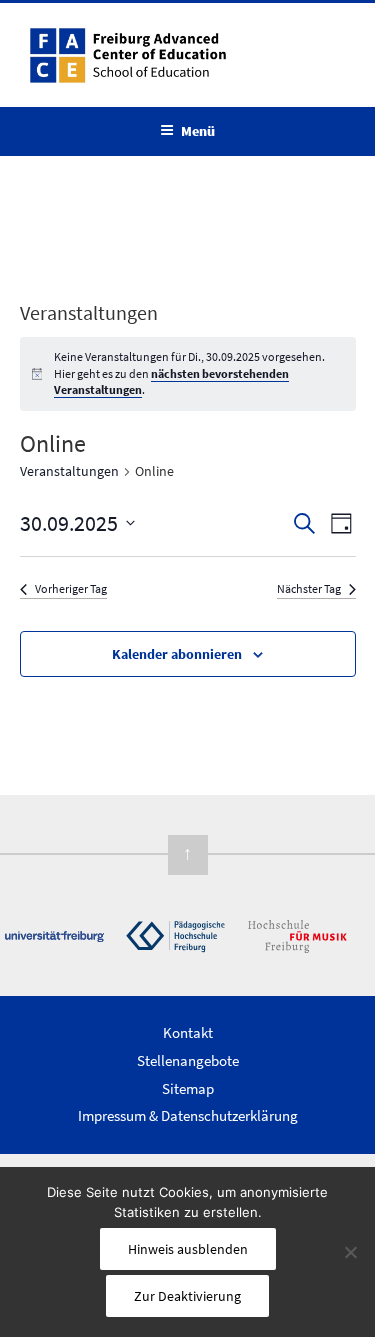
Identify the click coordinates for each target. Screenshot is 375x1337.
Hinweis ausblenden (188, 1249)
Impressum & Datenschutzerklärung (188, 1115)
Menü (198, 131)
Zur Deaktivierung (187, 1296)
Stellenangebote (188, 1060)
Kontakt (188, 1032)
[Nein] (350, 1252)
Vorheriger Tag (71, 588)
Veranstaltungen (69, 471)
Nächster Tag (309, 588)
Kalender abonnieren (177, 654)
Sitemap (188, 1088)
